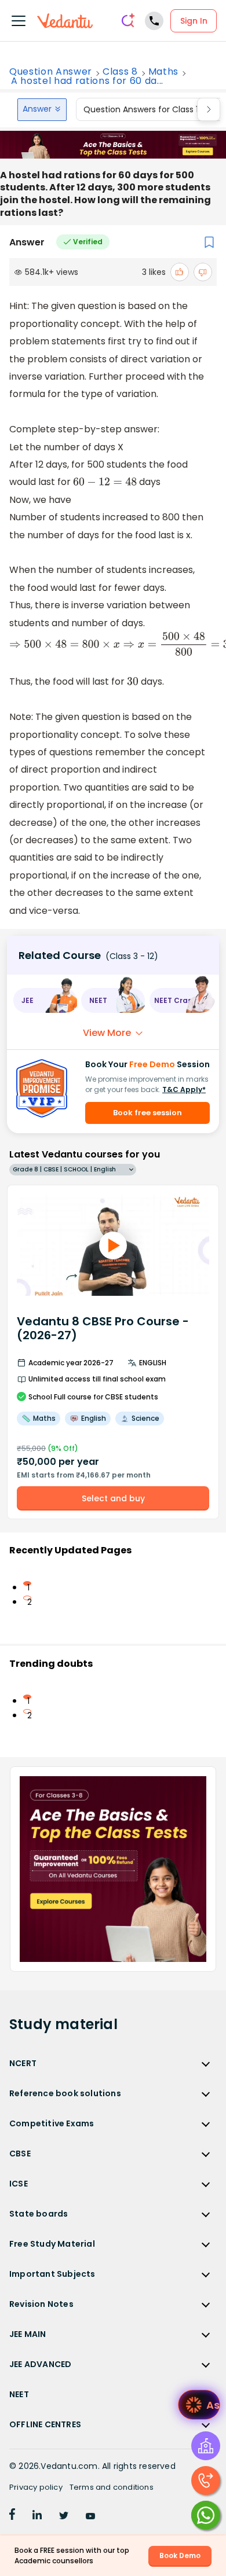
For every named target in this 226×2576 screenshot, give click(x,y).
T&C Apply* (184, 1089)
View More (107, 1033)
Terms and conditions (112, 2487)
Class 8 (120, 72)
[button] (45, 1000)
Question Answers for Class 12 (143, 109)
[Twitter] (64, 2516)
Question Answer (51, 72)
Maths (163, 72)
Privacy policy (36, 2487)
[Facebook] (12, 2516)
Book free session (147, 1113)
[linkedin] (37, 2516)
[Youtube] (90, 2516)
